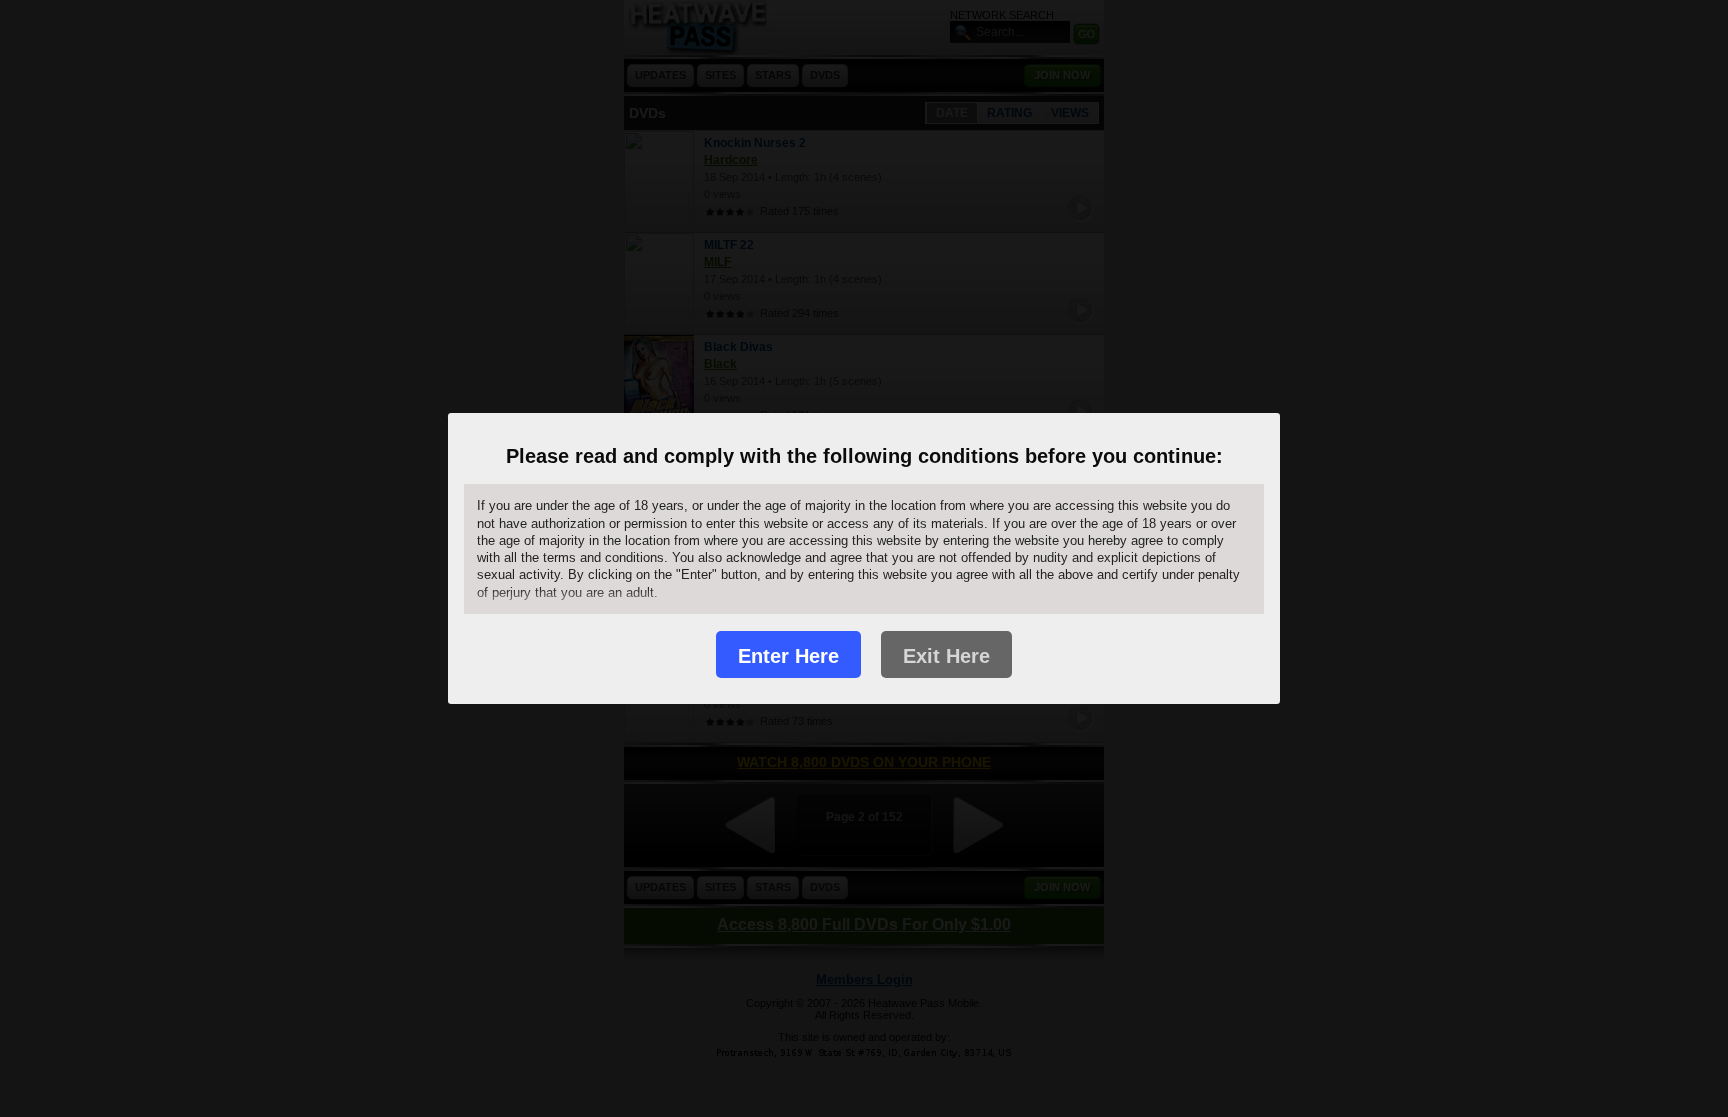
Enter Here (788, 656)
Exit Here (946, 656)
